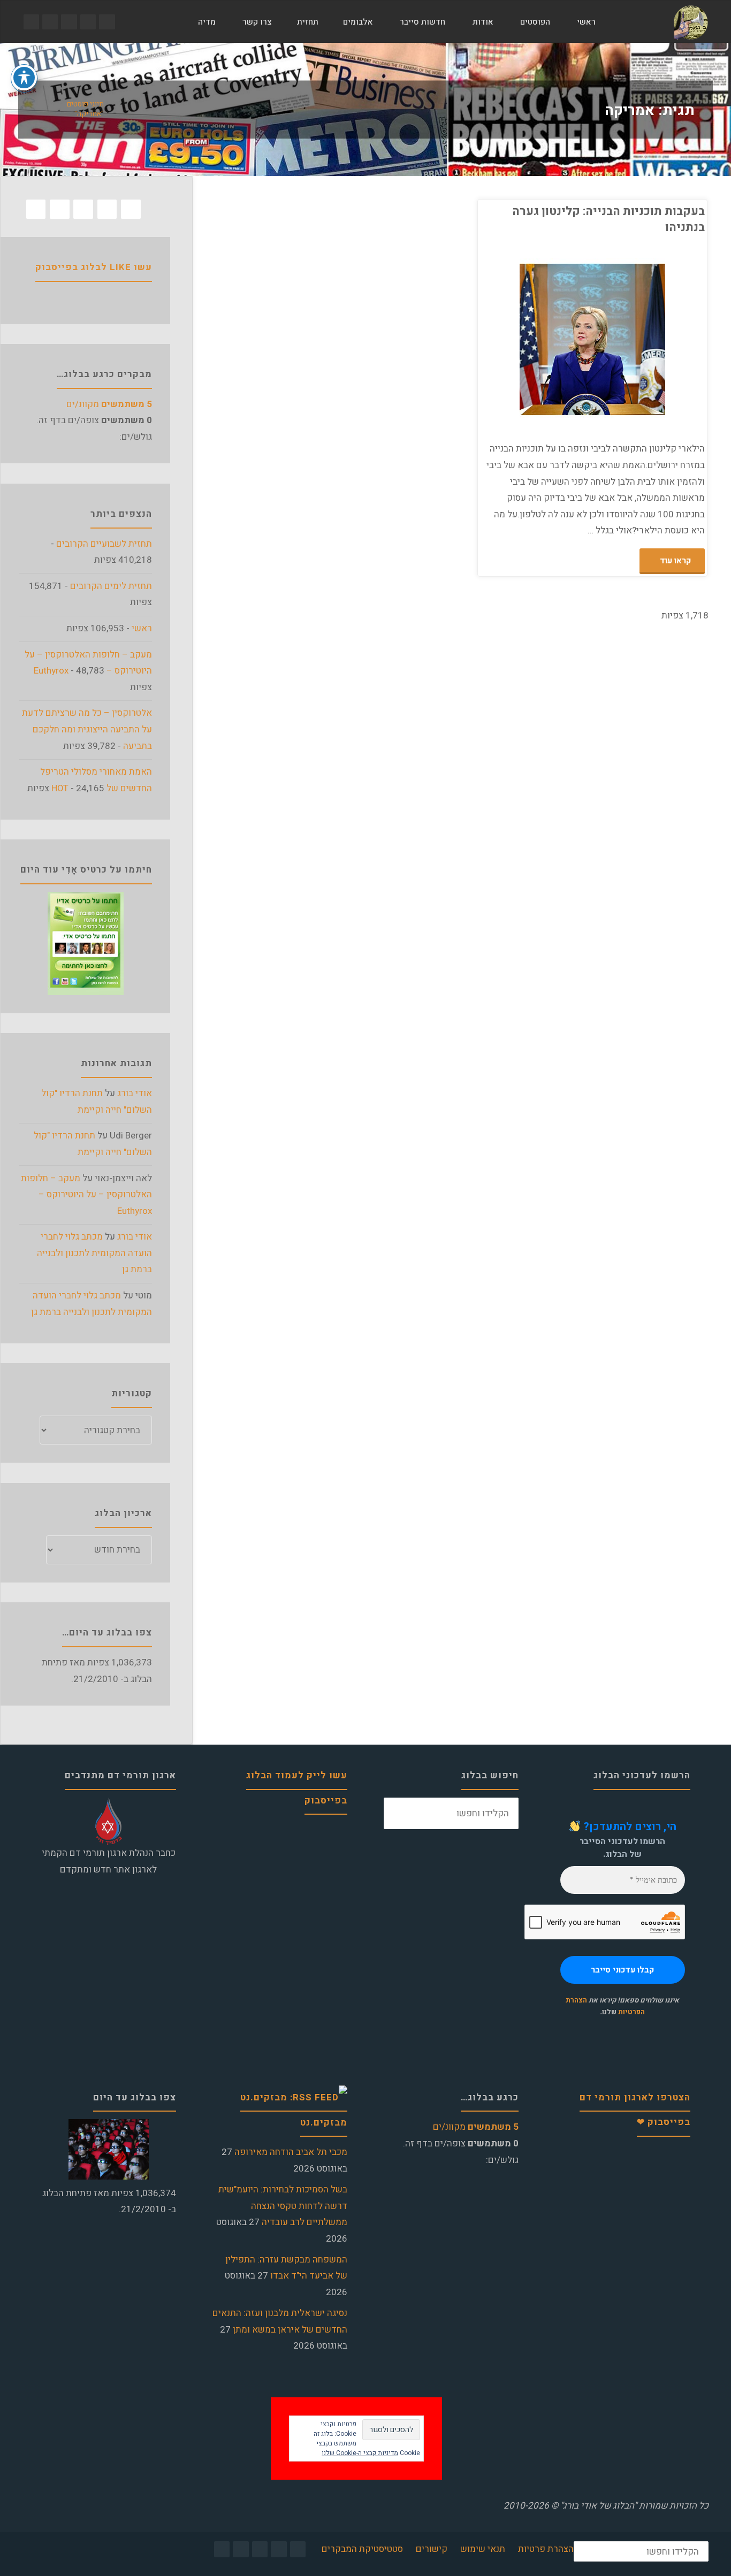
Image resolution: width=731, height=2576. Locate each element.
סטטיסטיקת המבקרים (362, 2549)
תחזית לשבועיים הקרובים (104, 544)
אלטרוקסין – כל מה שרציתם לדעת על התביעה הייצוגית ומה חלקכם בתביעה (87, 729)
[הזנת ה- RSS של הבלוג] (31, 22)
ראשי (142, 628)
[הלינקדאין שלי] (50, 22)
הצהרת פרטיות (546, 2549)
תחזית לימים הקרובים (111, 586)
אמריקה (705, 299)
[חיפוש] (172, 22)
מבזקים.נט (324, 2123)
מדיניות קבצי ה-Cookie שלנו (360, 2453)
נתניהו (696, 310)
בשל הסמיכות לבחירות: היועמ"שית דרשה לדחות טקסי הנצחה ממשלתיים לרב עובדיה (283, 2206)
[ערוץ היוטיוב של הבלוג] (69, 22)
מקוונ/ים (109, 404)
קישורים (432, 2549)
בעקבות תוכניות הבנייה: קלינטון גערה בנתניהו (608, 219)
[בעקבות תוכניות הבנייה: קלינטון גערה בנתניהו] (537, 339)
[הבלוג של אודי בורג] (691, 22)
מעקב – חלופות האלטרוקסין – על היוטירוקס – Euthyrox (86, 1195)
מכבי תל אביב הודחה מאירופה (291, 2152)
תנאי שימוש (483, 2549)
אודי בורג (135, 1093)
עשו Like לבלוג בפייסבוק (94, 267)
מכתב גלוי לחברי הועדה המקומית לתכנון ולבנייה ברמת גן (94, 1253)
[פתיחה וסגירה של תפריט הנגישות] (24, 78)
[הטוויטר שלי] (88, 22)
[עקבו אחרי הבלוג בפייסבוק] (107, 22)
